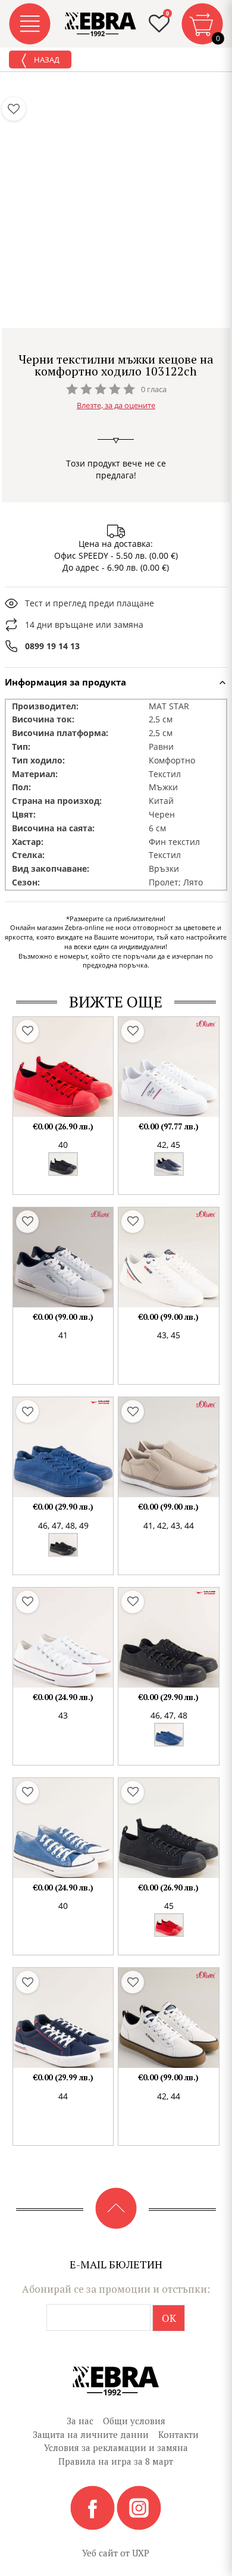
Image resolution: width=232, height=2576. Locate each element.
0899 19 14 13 (52, 646)
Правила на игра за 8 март (116, 2461)
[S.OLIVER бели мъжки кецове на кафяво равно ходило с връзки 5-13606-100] (168, 2018)
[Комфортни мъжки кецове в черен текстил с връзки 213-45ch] (168, 1828)
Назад (46, 60)
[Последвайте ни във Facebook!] (93, 2507)
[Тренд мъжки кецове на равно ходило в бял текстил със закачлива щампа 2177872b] (168, 1067)
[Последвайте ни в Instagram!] (139, 2507)
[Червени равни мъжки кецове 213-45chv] (63, 1067)
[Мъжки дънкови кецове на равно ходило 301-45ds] (63, 1828)
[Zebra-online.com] (101, 24)
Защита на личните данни (91, 2434)
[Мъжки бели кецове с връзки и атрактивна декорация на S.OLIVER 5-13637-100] (168, 1257)
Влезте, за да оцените (116, 405)
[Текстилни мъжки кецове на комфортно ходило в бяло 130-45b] (63, 1638)
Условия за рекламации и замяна (116, 2447)
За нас (80, 2421)
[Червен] (169, 1925)
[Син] (169, 1164)
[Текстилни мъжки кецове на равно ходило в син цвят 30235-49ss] (63, 1447)
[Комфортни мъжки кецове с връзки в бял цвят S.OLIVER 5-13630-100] (63, 1257)
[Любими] (14, 109)
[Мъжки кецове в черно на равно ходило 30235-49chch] (168, 1638)
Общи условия (134, 2421)
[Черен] (63, 1164)
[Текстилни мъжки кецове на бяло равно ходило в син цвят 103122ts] (63, 2018)
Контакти (178, 2434)
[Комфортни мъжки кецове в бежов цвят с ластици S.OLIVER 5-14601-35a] (168, 1447)
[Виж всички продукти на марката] (116, 343)
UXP (141, 2553)
